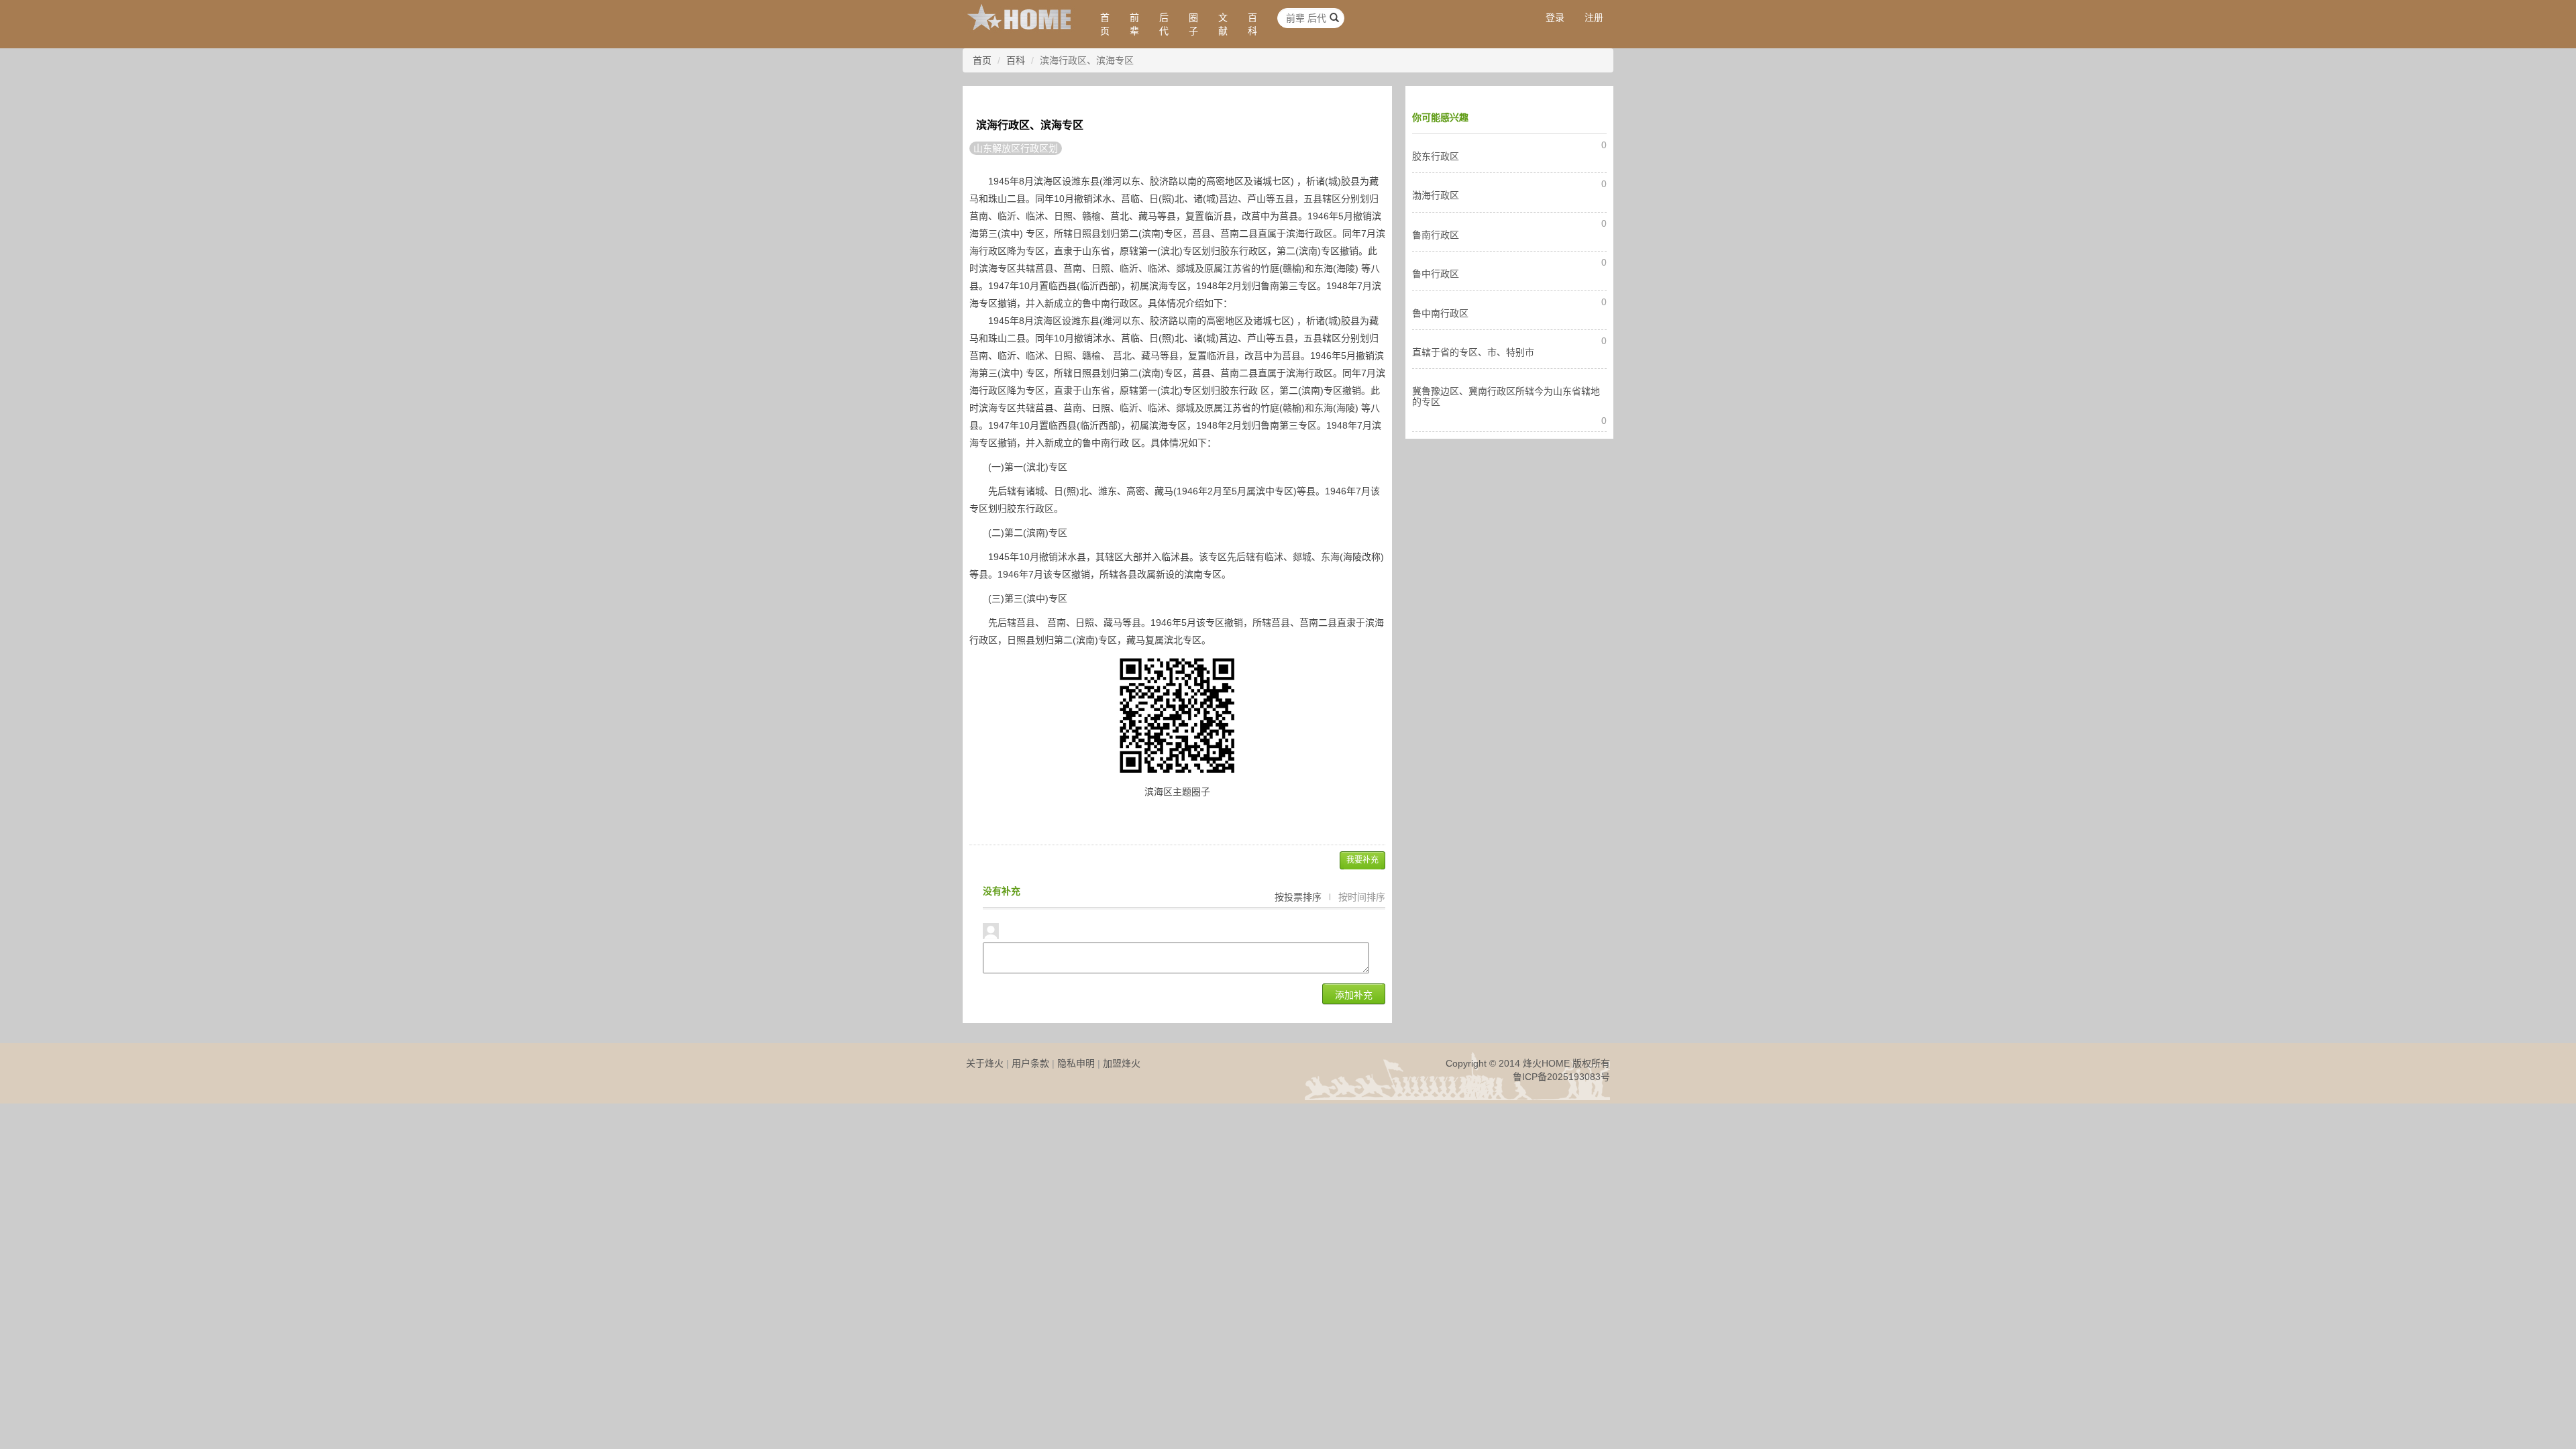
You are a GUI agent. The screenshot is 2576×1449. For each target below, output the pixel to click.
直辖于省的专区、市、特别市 (1473, 352)
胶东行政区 (1436, 156)
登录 (1555, 17)
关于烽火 (985, 1063)
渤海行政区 (1436, 195)
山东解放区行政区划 (1016, 148)
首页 (1105, 24)
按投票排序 (1298, 897)
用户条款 (1030, 1063)
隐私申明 (1076, 1063)
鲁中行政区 (1436, 274)
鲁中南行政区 (1440, 313)
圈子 (1193, 24)
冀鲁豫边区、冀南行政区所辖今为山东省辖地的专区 (1506, 396)
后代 (1164, 24)
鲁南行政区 (1436, 235)
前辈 (1134, 24)
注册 (1594, 17)
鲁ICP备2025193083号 (1561, 1077)
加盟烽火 (1122, 1063)
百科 (1252, 24)
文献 (1223, 24)
